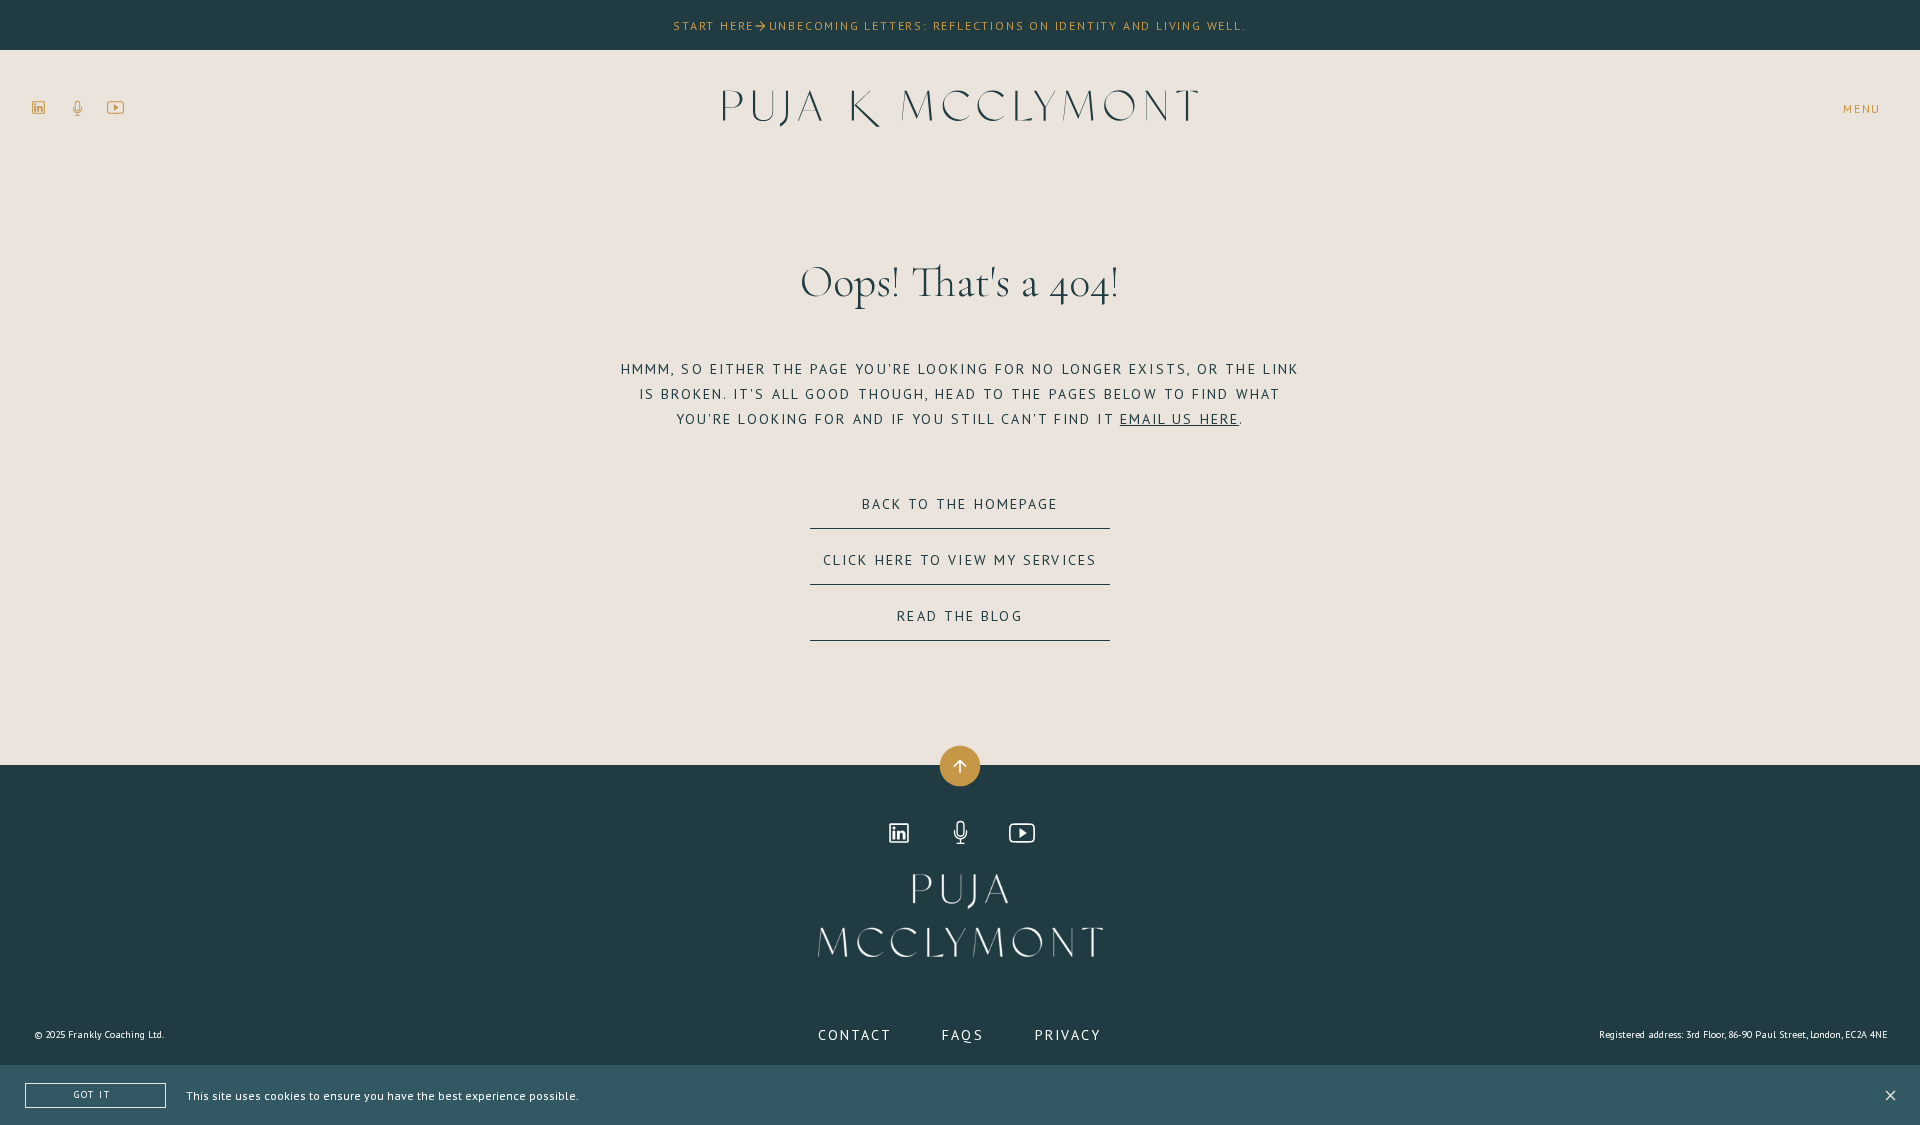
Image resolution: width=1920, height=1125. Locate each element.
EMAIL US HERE (1179, 419)
